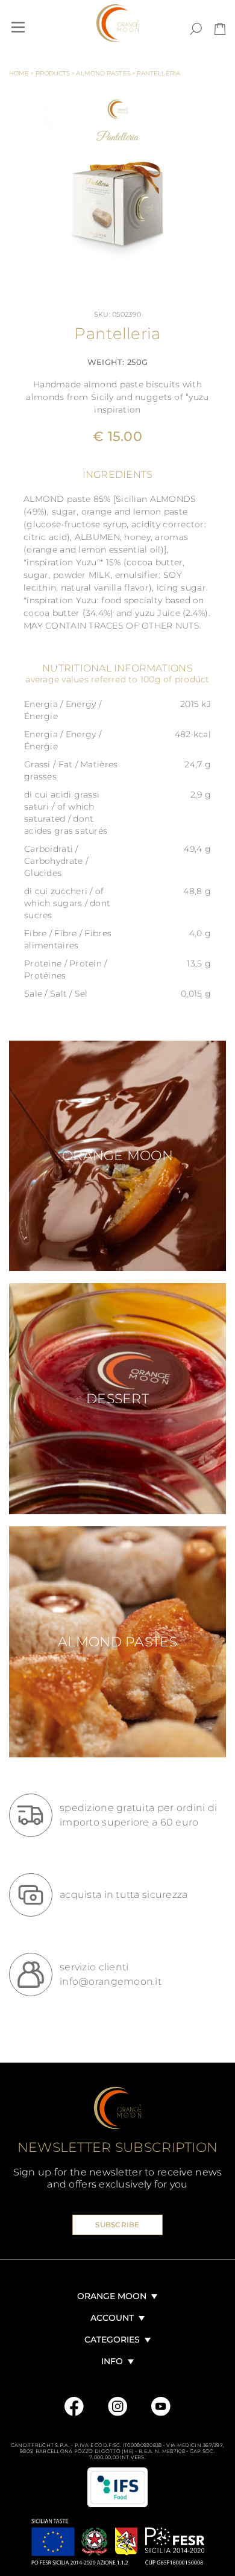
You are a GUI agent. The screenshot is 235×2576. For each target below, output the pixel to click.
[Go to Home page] (117, 23)
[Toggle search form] (196, 29)
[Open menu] (18, 27)
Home (22, 73)
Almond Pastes (105, 73)
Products (55, 73)
